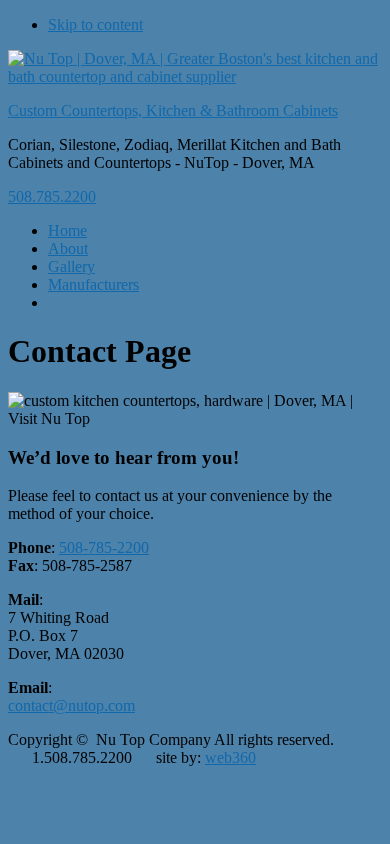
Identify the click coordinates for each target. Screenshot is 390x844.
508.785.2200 (52, 196)
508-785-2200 (104, 547)
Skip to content (95, 24)
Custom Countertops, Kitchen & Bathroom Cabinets (173, 110)
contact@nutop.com (71, 705)
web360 (230, 757)
